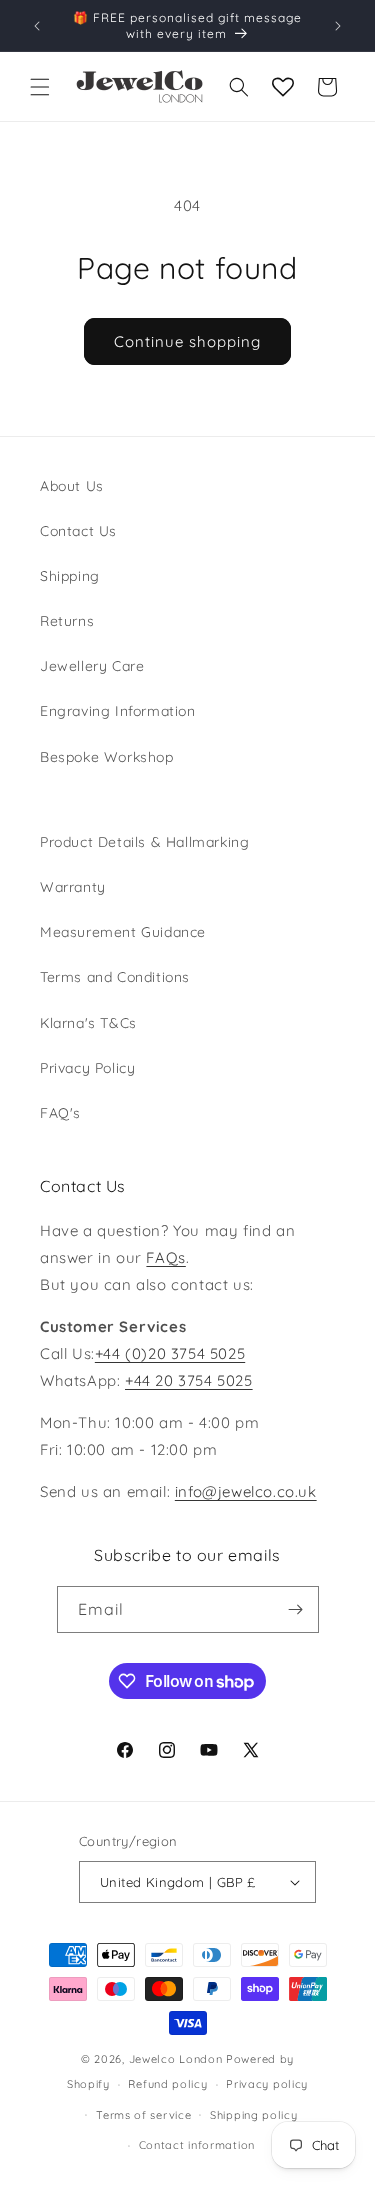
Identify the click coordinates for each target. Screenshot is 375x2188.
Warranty (73, 887)
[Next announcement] (338, 26)
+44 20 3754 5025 (189, 1380)
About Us (72, 486)
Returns (67, 621)
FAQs (165, 1257)
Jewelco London (176, 2059)
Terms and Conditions (115, 977)
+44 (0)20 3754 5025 (170, 1353)
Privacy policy (267, 2084)
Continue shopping (187, 341)
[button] (40, 87)
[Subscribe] (296, 1609)
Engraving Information (118, 711)
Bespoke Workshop (107, 757)
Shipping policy (254, 2115)
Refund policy (167, 2084)
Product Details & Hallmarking (144, 842)
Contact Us (78, 531)
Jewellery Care (92, 666)
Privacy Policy (87, 1068)
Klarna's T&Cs (88, 1023)
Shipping (70, 576)
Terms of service (143, 2115)
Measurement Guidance (123, 932)
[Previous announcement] (37, 26)
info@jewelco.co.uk (246, 1491)
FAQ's (60, 1113)
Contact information (197, 2145)
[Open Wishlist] (283, 87)
